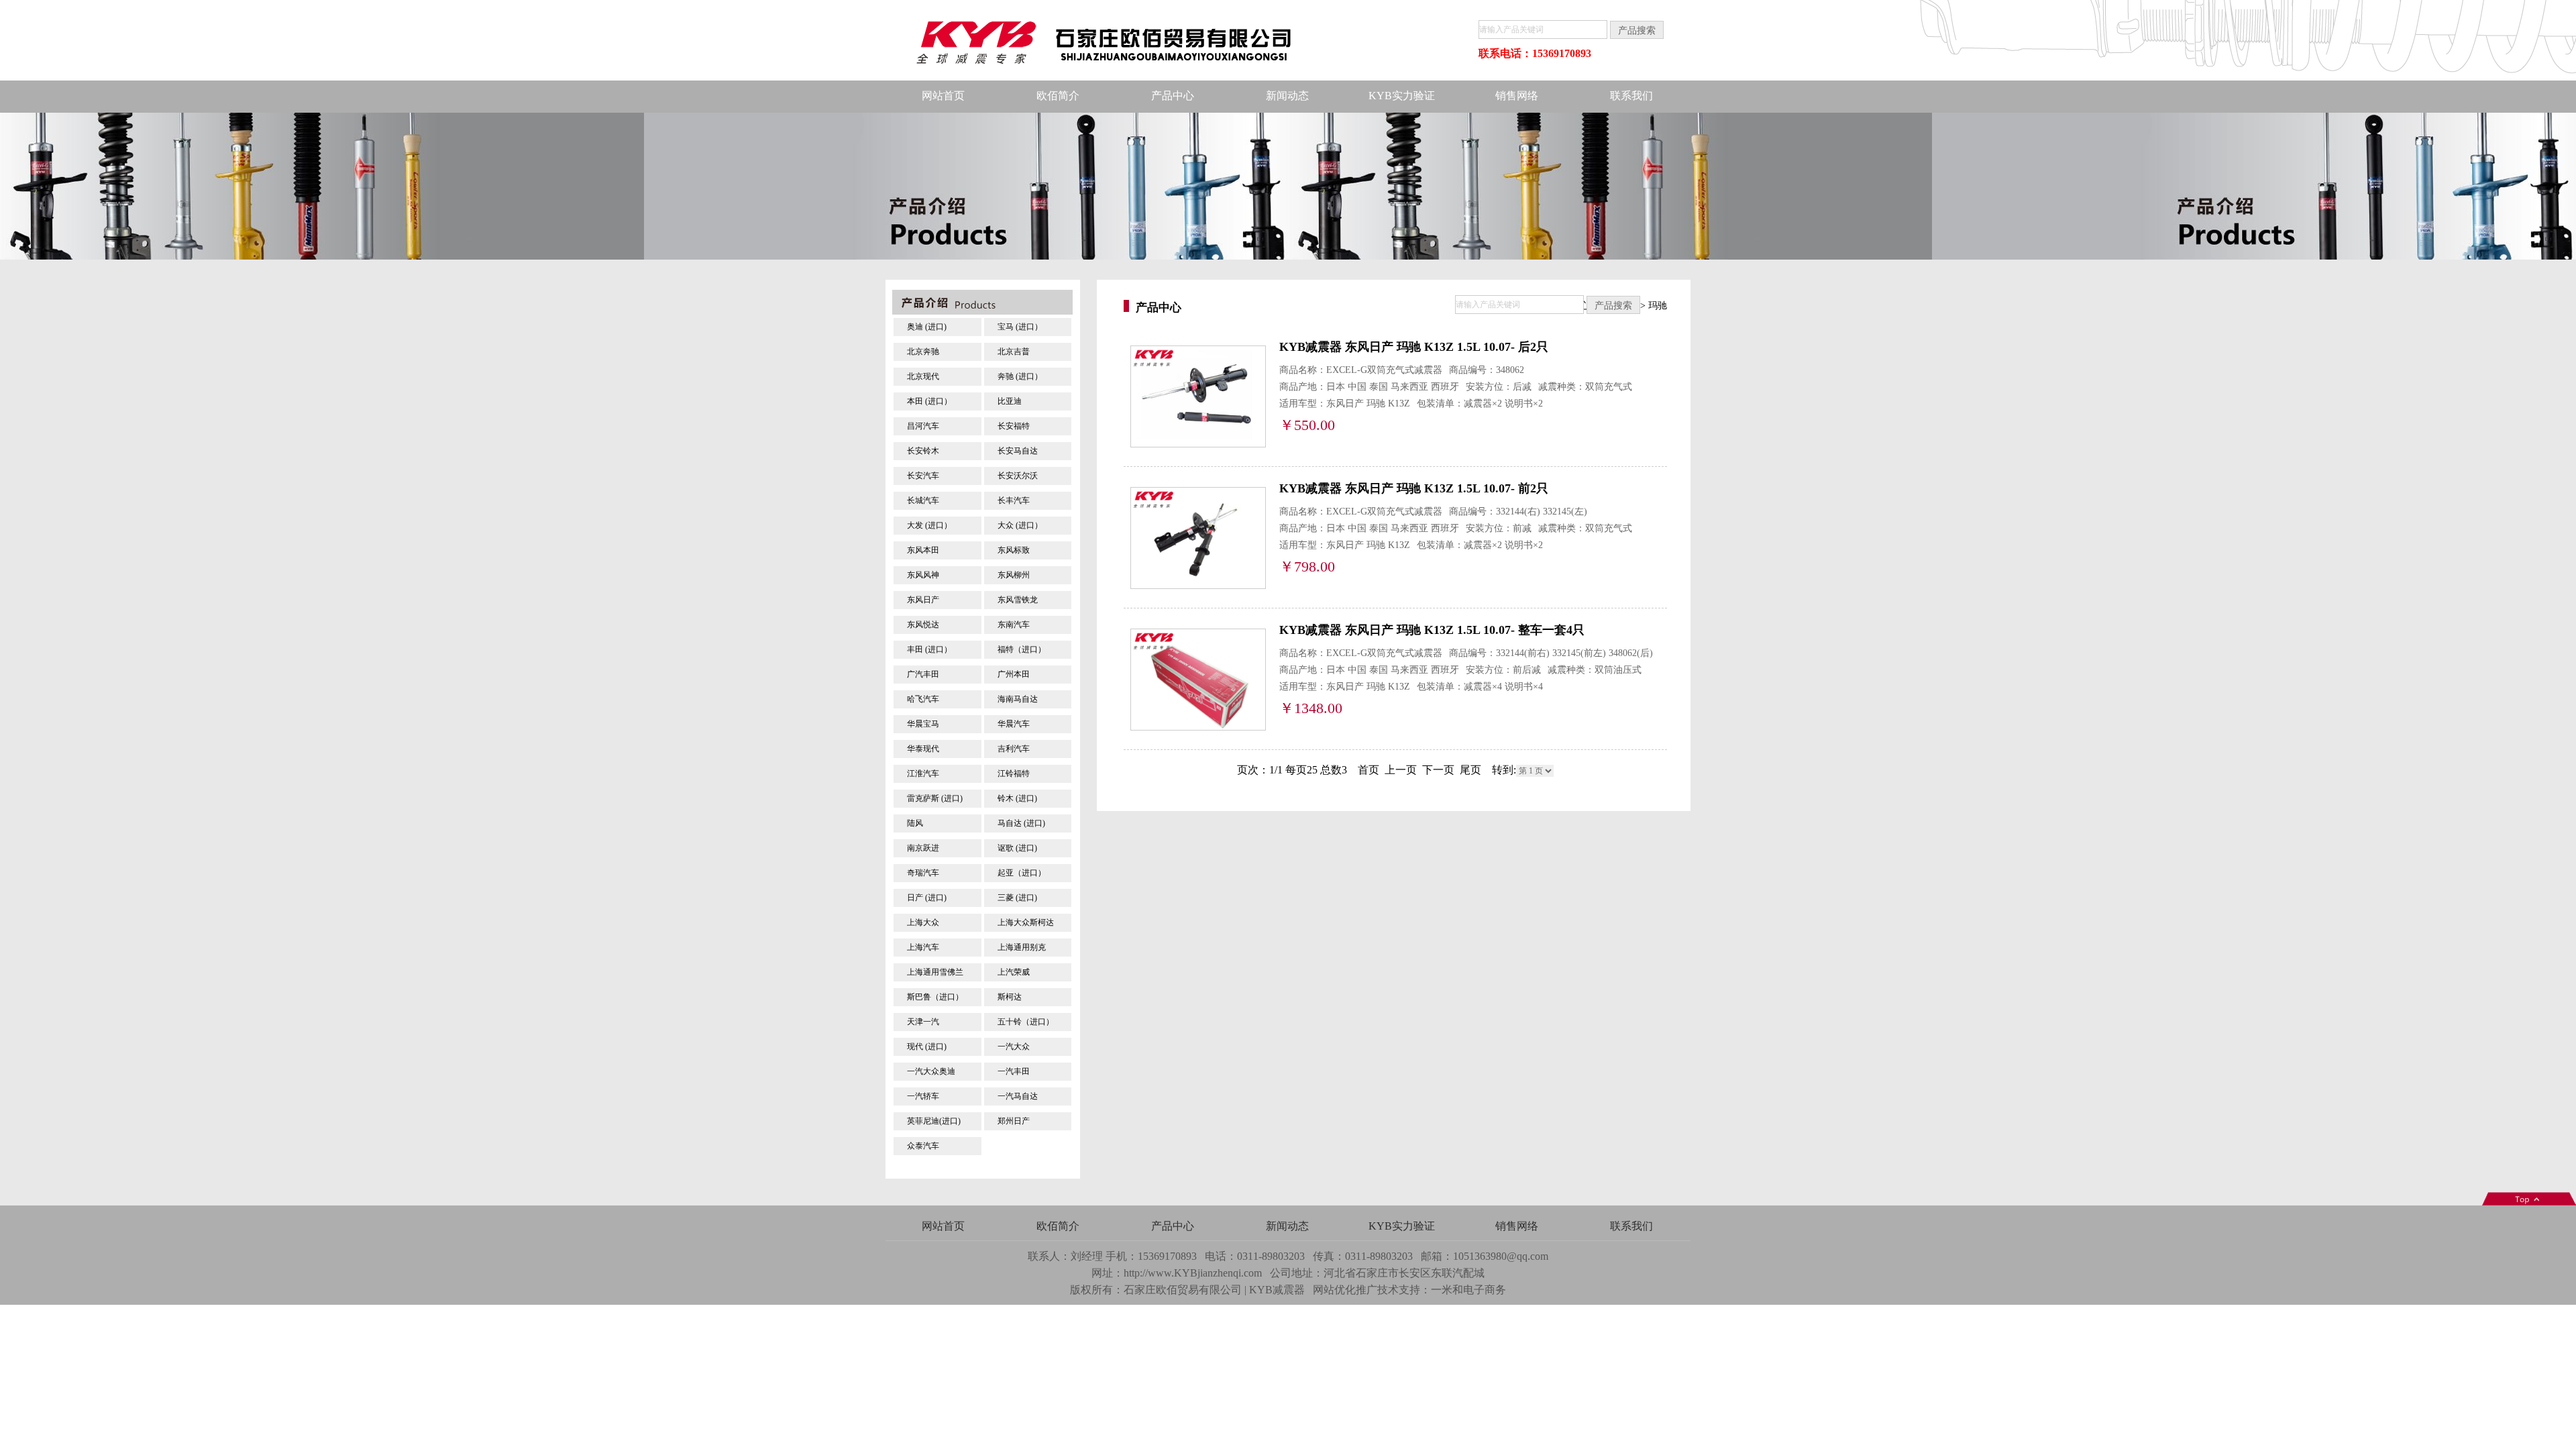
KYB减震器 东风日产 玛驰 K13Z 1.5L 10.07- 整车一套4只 (1432, 630)
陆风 (915, 823)
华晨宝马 (923, 724)
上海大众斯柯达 (1026, 922)
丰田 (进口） (929, 649)
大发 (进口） (929, 525)
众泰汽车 (923, 1146)
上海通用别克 (1022, 947)
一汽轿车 (923, 1096)
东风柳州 (1014, 575)
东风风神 (923, 575)
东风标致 (1014, 550)
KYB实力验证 (1402, 96)
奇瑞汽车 (923, 873)
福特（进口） (1022, 649)
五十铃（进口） (1026, 1022)
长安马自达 (1018, 451)
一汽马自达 (1018, 1096)
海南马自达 (1018, 699)
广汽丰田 (923, 674)
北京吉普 (1014, 352)
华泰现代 (923, 749)
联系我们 (1631, 96)
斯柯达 (1010, 997)
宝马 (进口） (1020, 327)
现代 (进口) (927, 1046)
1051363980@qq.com (1501, 1256)
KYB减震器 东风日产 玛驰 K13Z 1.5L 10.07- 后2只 (1414, 347)
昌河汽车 (923, 426)
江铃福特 (1014, 773)
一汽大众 (1014, 1046)
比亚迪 (1010, 401)
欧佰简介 (1058, 96)
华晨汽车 (1014, 724)
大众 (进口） (1020, 525)
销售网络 (1517, 96)
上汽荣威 (1014, 972)
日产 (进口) (927, 898)
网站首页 (943, 96)
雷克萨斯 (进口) (935, 798)
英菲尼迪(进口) (934, 1121)
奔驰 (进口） (1020, 376)
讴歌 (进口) (1017, 848)
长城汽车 (923, 500)
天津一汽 (923, 1022)
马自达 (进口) (1021, 823)
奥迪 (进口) (927, 327)
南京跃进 (923, 848)
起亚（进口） (1022, 873)
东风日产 (923, 600)
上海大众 (923, 922)
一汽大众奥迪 (931, 1071)
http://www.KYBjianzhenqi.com (1193, 1273)
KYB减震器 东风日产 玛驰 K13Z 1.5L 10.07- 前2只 (1414, 488)
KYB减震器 (1277, 1290)
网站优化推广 (1345, 1290)
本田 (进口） (929, 401)
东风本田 (923, 550)
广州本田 (1014, 674)
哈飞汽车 (923, 699)
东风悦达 (923, 625)
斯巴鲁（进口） (935, 997)
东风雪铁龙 (1018, 600)
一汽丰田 (1014, 1071)
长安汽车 (923, 476)
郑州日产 (1014, 1121)
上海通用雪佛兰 (935, 972)
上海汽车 (923, 947)
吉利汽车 (1014, 749)
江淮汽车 (923, 773)
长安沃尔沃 (1018, 476)
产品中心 (1173, 96)
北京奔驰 (923, 352)
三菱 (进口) (1017, 898)
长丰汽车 (1014, 500)
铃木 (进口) (1017, 798)
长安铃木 (923, 451)
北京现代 (923, 376)
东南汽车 (1014, 625)
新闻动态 (1287, 96)
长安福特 (1014, 426)
